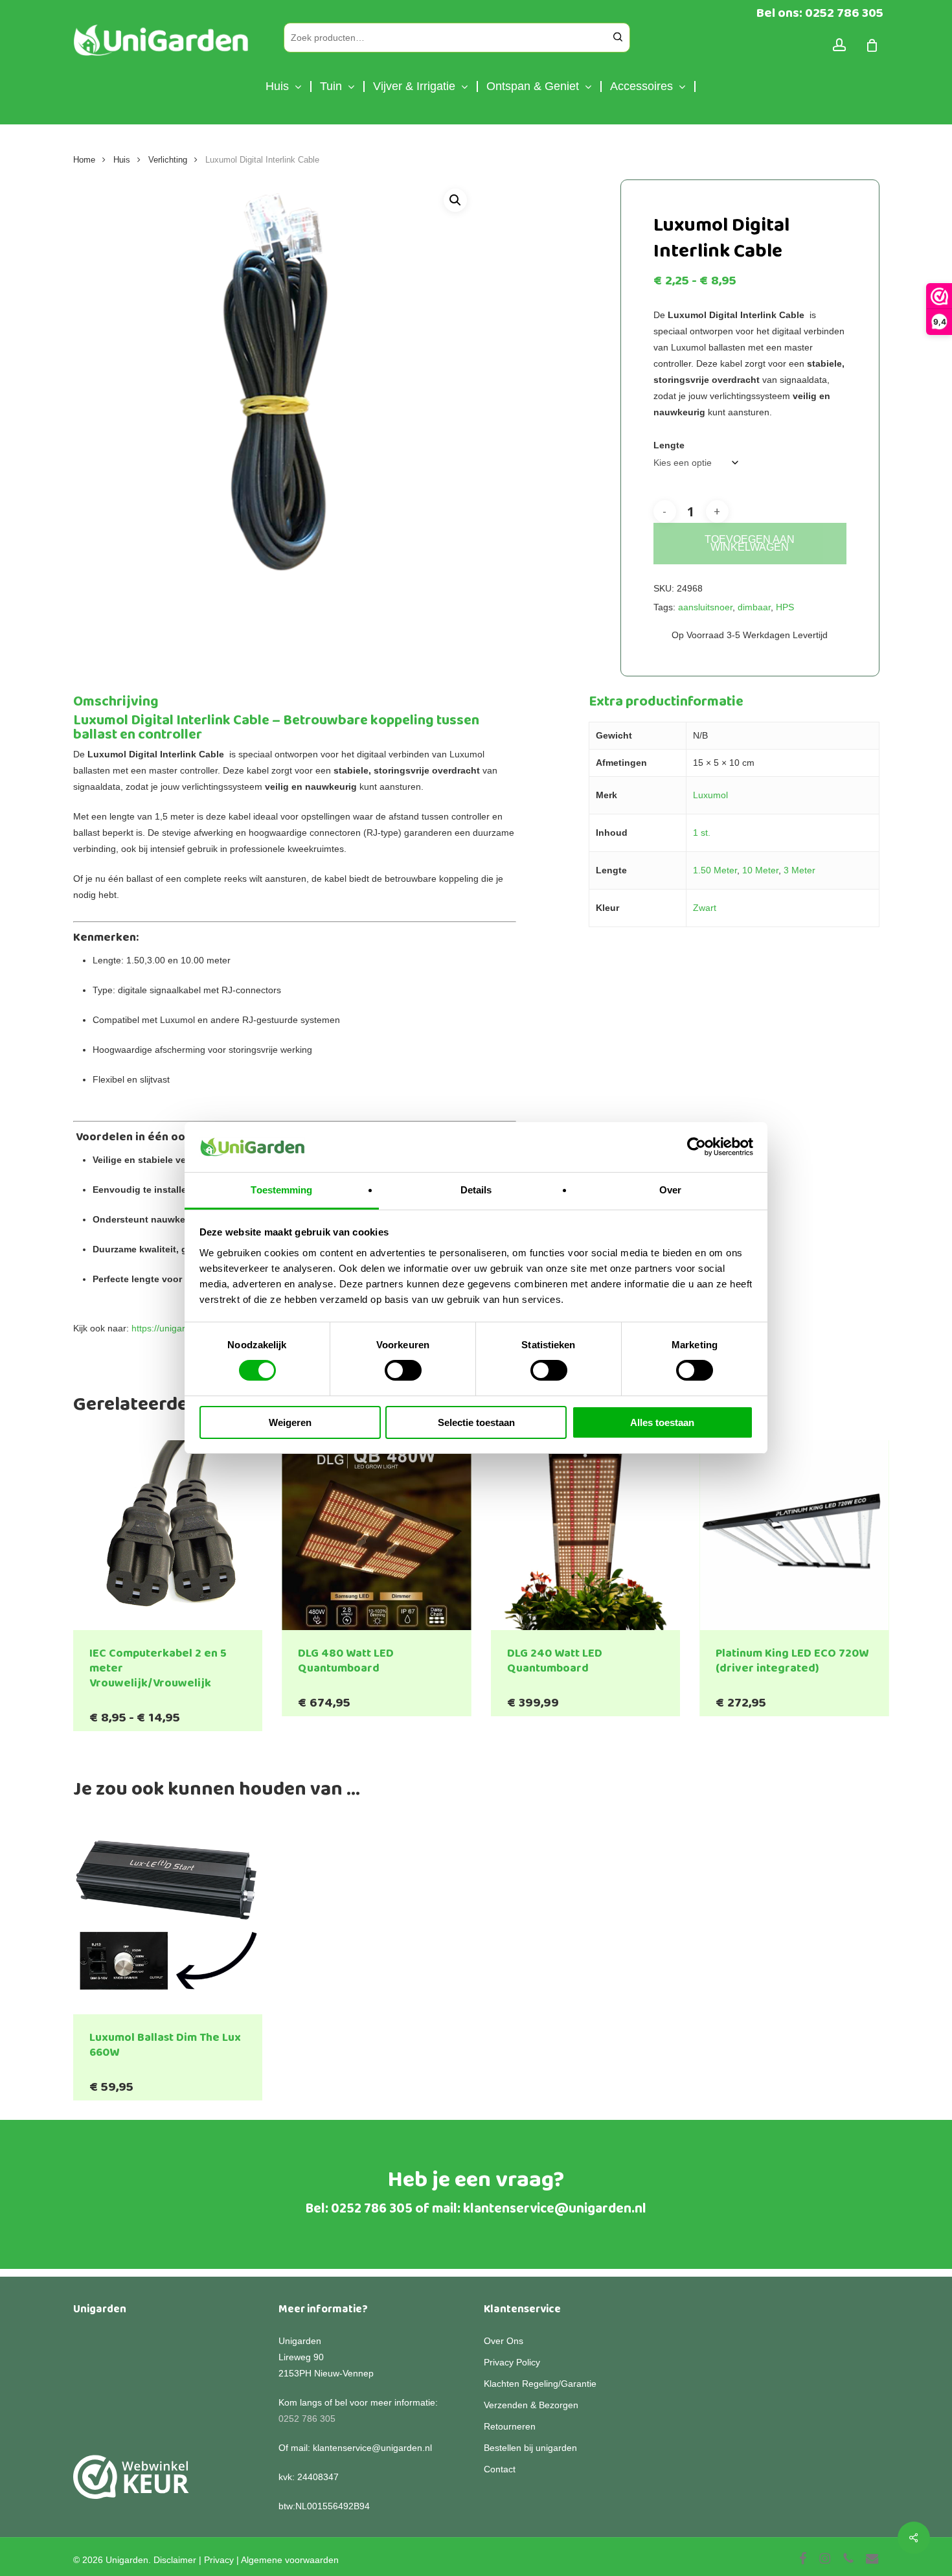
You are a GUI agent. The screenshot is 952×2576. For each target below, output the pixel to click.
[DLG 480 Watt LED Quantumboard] (377, 1535)
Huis (122, 160)
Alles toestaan (662, 1422)
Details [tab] (476, 1190)
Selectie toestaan (476, 1422)
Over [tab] (670, 1190)
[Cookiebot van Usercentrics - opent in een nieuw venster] (697, 1147)
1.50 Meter (715, 870)
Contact (500, 2469)
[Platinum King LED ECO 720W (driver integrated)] (794, 1535)
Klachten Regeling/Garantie (540, 2384)
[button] (455, 200)
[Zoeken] (618, 38)
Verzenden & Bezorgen (531, 2405)
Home (84, 160)
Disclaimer (175, 2560)
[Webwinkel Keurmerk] (131, 2484)
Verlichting (168, 160)
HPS (785, 607)
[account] (839, 45)
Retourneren (510, 2426)
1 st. (702, 833)
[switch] (403, 1370)
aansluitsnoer (705, 607)
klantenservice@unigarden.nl (555, 2209)
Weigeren (290, 1422)
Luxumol (710, 795)
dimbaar (754, 607)
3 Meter (799, 870)
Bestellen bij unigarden (530, 2448)
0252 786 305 (372, 2209)
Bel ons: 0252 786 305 (820, 13)
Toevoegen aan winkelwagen (750, 543)
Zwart (705, 908)
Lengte (669, 445)
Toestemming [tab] (281, 1190)
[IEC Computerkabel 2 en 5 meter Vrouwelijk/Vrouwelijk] (168, 1535)
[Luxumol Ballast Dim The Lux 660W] (168, 1920)
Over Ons (504, 2341)
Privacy (219, 2560)
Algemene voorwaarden (290, 2560)
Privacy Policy (512, 2362)
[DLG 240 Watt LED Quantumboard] (586, 1535)
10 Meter (760, 870)
